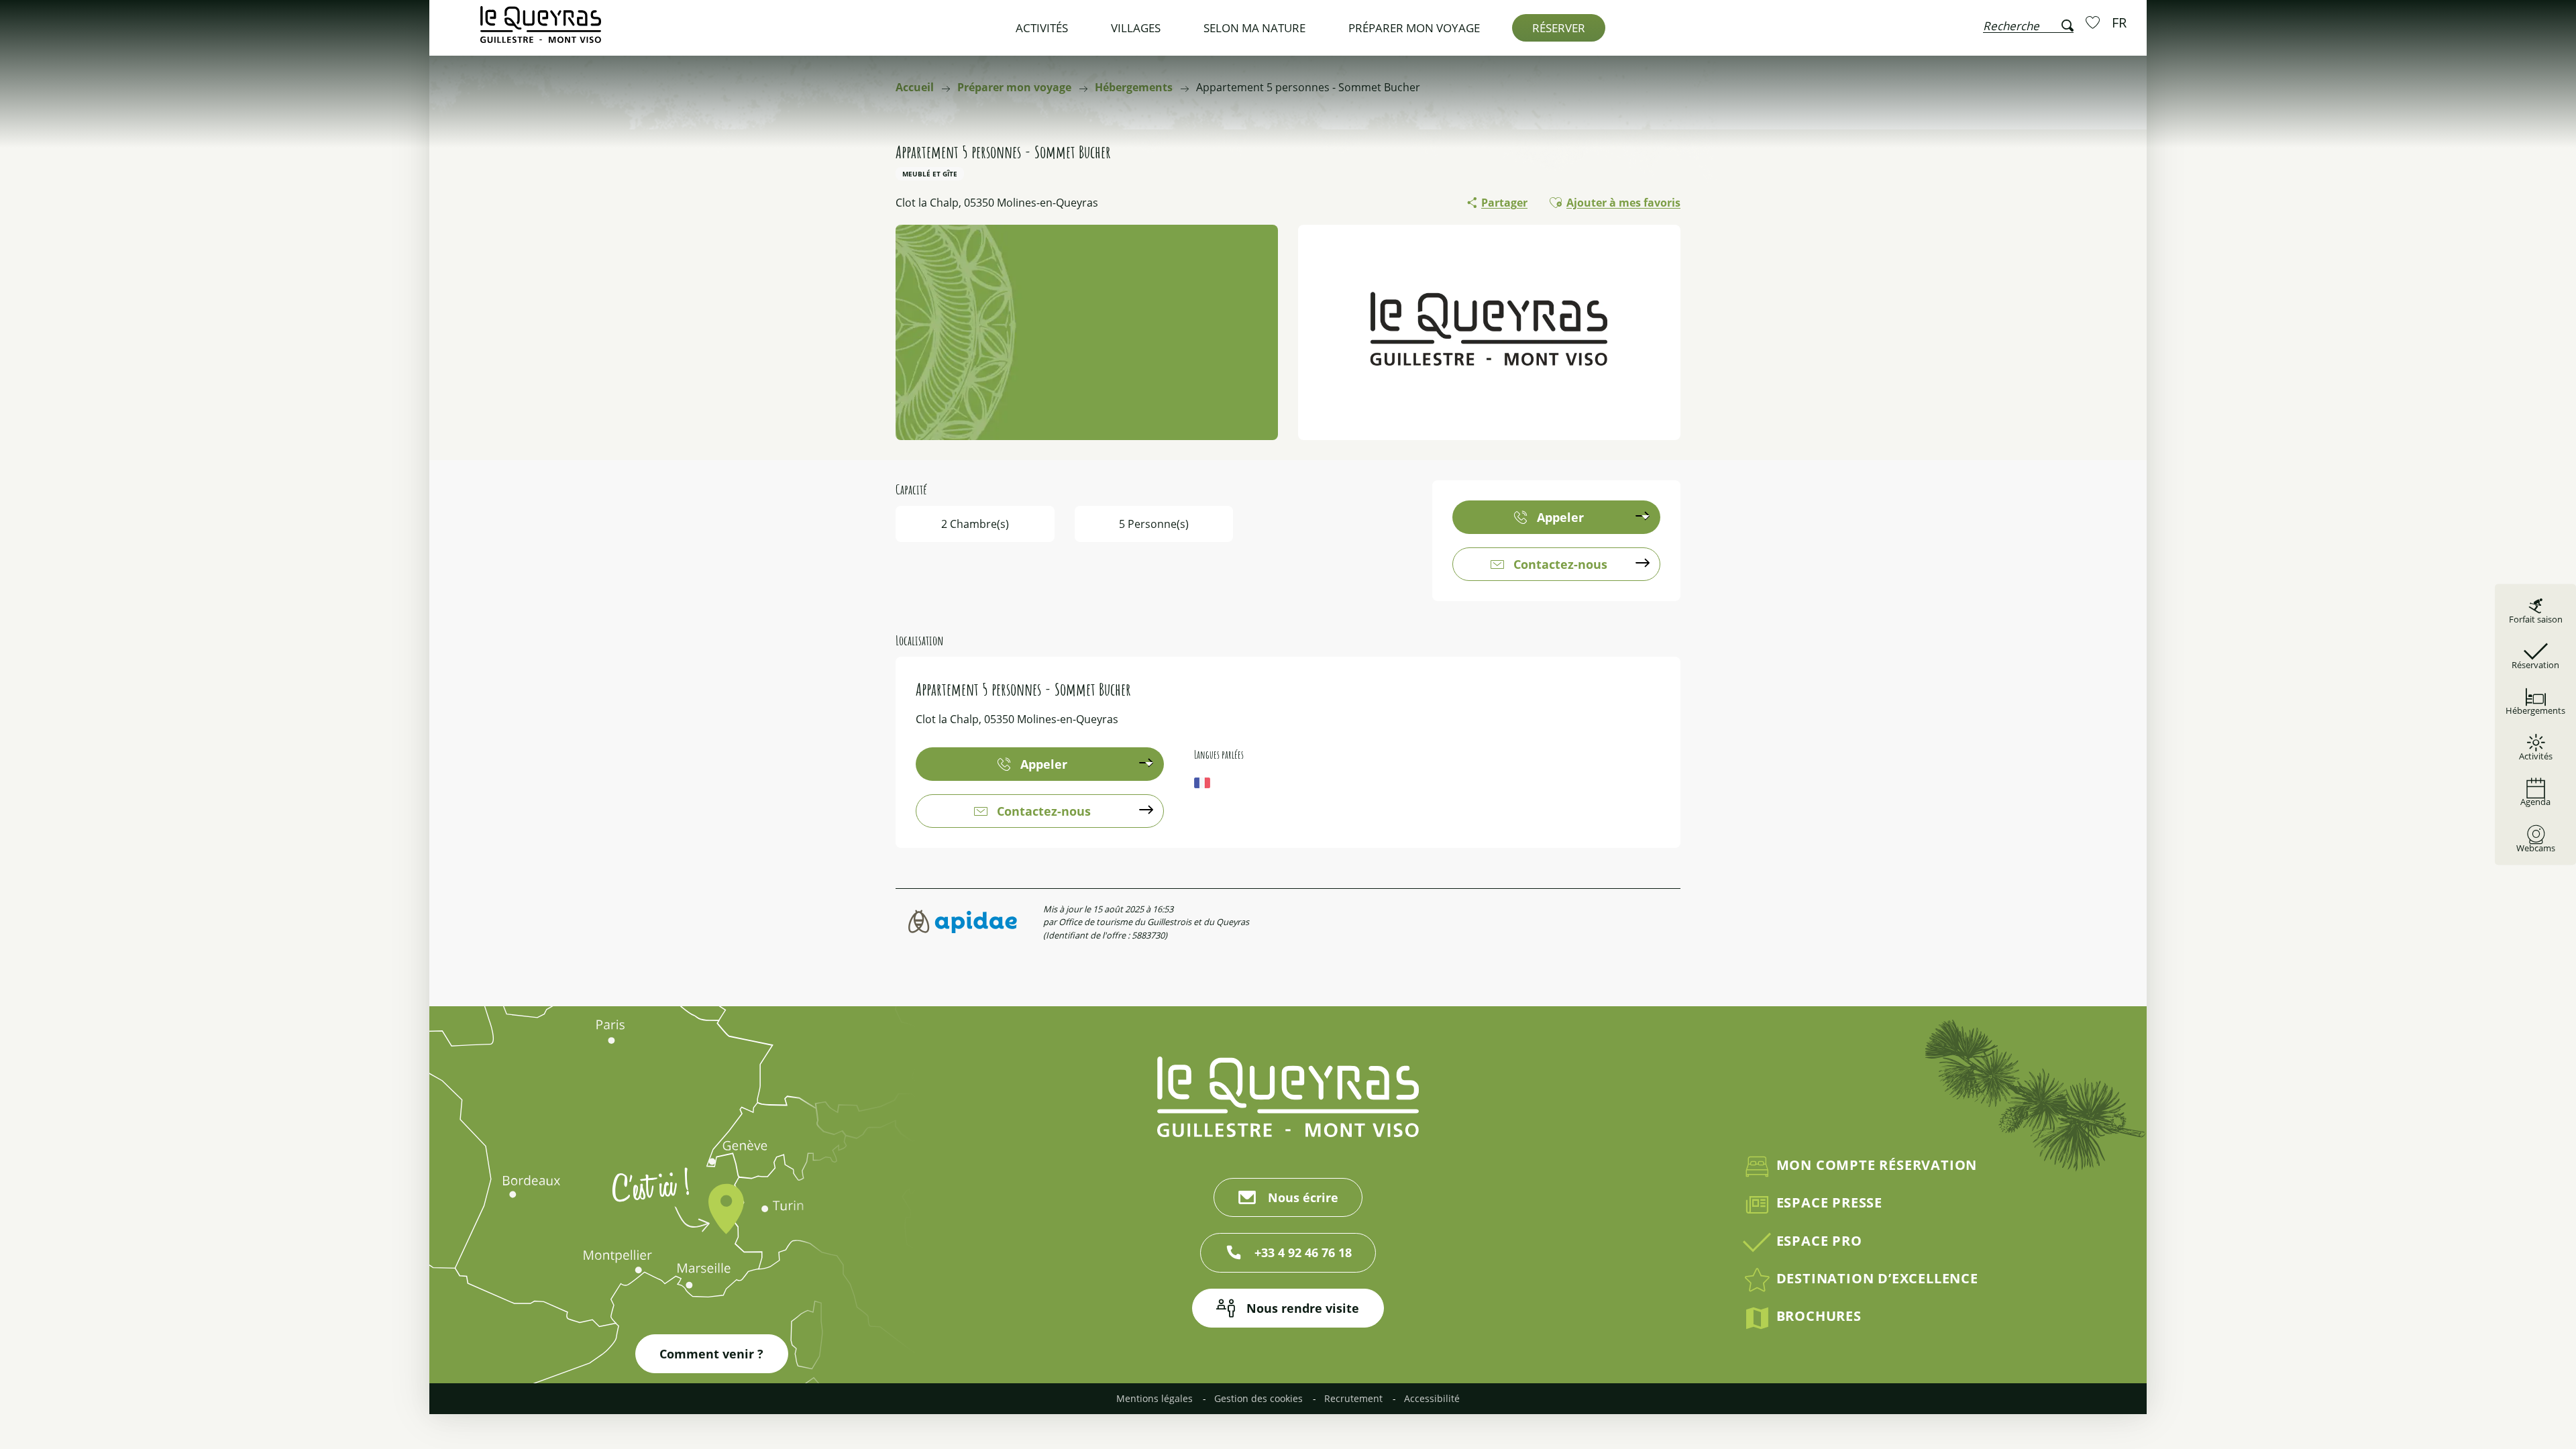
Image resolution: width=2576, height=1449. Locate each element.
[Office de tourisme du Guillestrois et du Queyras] (541, 31)
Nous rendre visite (1303, 1308)
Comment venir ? (711, 1354)
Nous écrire (1303, 1197)
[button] (2028, 23)
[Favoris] (2094, 22)
